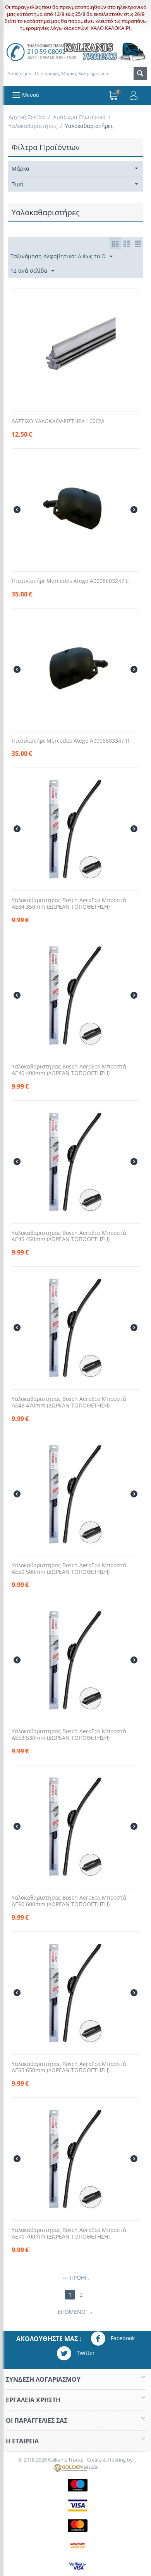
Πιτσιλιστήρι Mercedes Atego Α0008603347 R (70, 741)
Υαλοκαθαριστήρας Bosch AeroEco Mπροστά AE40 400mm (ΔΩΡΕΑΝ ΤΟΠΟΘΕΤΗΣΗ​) (69, 1070)
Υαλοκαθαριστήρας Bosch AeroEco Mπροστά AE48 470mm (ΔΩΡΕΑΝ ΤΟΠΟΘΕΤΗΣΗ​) (69, 1402)
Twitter (85, 2353)
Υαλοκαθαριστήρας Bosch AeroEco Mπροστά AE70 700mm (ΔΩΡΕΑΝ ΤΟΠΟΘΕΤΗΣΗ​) (69, 2234)
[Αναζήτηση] (140, 73)
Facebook (122, 2338)
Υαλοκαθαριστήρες (33, 126)
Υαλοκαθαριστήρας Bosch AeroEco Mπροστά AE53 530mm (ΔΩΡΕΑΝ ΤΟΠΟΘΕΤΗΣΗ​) (69, 1735)
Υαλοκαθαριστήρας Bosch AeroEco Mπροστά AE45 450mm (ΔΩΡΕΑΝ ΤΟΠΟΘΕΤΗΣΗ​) (69, 1236)
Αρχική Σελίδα (27, 117)
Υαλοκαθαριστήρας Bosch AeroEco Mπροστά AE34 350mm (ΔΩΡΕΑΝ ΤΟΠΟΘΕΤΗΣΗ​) (69, 904)
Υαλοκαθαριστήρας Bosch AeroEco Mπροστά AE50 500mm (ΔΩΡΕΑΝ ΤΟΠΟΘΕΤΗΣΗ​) (69, 1569)
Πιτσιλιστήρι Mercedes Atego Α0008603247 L (70, 581)
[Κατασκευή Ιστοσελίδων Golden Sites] (75, 2467)
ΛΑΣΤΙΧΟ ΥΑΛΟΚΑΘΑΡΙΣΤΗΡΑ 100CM (58, 421)
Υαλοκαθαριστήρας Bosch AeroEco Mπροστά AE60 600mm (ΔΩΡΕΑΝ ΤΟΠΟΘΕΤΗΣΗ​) (69, 1901)
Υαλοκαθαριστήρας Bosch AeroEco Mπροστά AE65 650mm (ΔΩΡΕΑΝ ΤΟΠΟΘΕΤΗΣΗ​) (69, 2068)
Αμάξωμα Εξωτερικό (79, 117)
